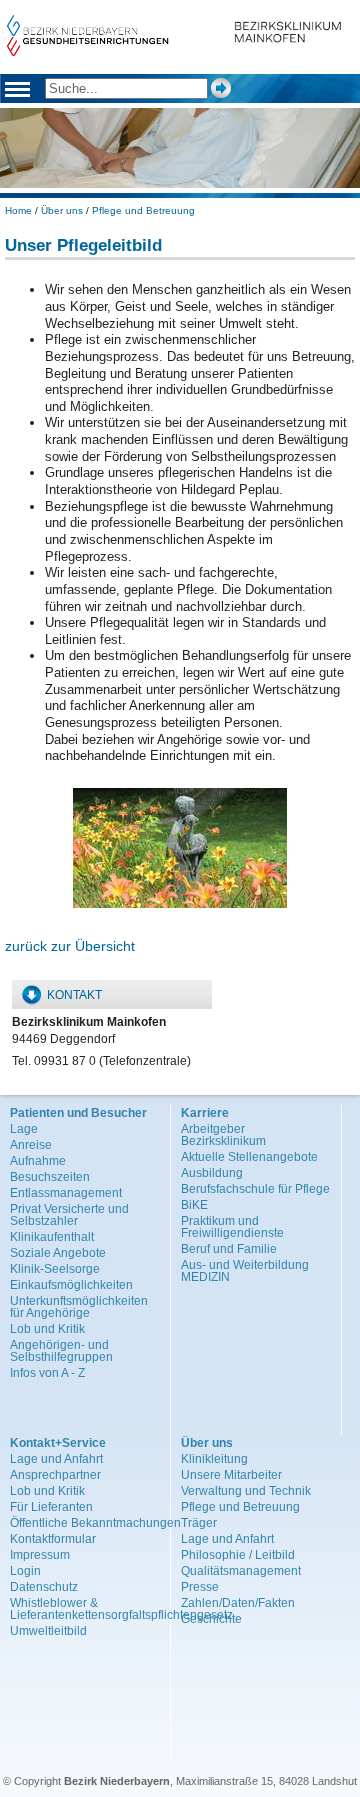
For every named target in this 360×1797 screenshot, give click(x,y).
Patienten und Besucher (78, 1113)
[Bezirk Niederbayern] (88, 51)
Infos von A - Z (47, 1373)
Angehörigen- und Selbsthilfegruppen (61, 1351)
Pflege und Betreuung (143, 210)
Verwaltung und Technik (246, 1491)
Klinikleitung (214, 1459)
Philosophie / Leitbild (238, 1555)
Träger (199, 1523)
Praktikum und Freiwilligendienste (232, 1227)
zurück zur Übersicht (70, 946)
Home (18, 210)
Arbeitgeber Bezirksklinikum (223, 1135)
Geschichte (211, 1619)
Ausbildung (212, 1173)
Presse (200, 1587)
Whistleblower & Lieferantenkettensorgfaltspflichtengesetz (121, 1609)
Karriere (205, 1113)
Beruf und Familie (229, 1249)
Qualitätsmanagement (241, 1571)
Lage (24, 1129)
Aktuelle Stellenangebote (249, 1157)
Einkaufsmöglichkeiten (71, 1285)
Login (25, 1571)
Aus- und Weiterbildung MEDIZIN (245, 1271)
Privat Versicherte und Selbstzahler (69, 1215)
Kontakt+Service (58, 1443)
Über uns (62, 210)
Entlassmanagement (66, 1193)
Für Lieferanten (51, 1507)
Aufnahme (38, 1161)
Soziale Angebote (58, 1253)
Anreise (31, 1145)
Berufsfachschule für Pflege (255, 1189)
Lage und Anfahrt (56, 1459)
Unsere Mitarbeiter (231, 1475)
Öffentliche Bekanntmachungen (95, 1523)
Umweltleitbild (48, 1631)
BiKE (194, 1205)
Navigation (17, 92)
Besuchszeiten (50, 1177)
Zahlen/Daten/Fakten (238, 1603)
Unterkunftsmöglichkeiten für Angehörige (79, 1307)
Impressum (40, 1555)
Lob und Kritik (47, 1329)
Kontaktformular (53, 1539)
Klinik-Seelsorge (55, 1269)
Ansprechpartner (55, 1475)
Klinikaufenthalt (52, 1237)
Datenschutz (44, 1587)
